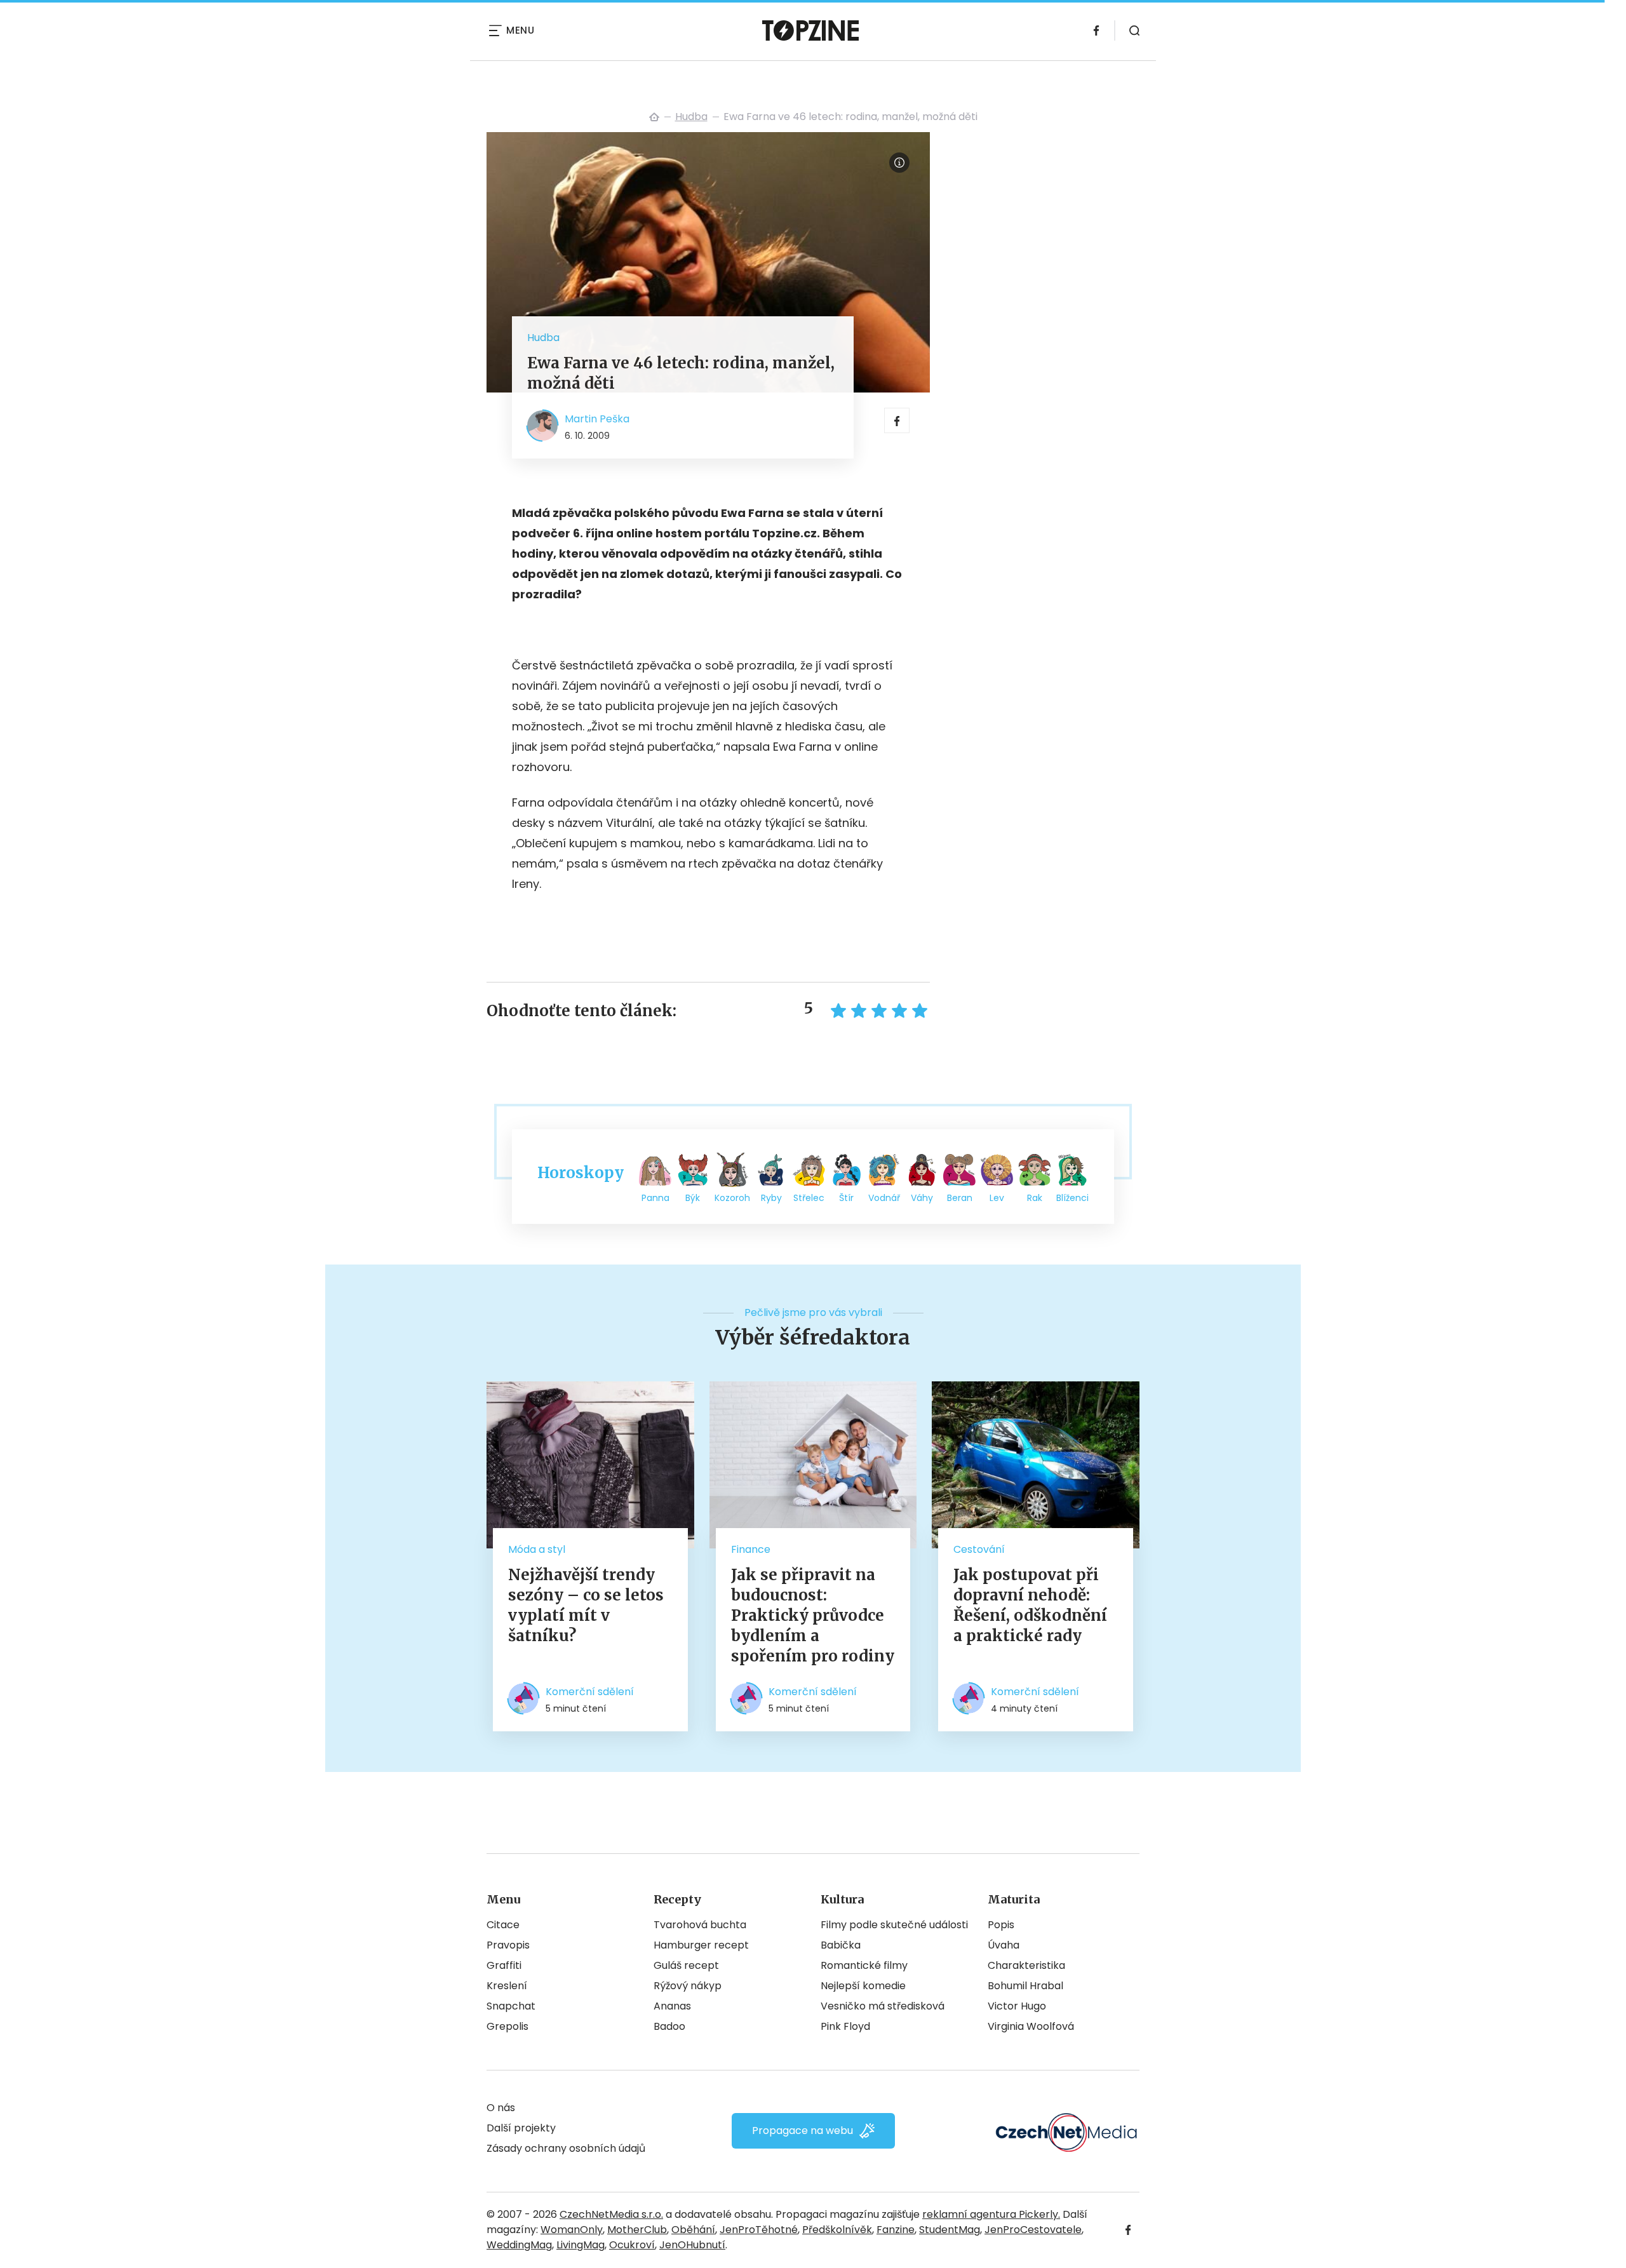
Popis (1001, 1925)
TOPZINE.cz (654, 117)
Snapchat (511, 2006)
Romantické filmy (864, 1965)
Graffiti (504, 1965)
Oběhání (693, 2230)
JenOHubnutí (692, 2245)
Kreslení (507, 1986)
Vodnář (884, 1198)
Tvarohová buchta (700, 1925)
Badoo (669, 2026)
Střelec (809, 1198)
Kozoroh (732, 1198)
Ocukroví (632, 2245)
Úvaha (1004, 1945)
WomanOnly (572, 2230)
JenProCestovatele (1033, 2230)
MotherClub (637, 2230)
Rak (1035, 1198)
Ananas (672, 2006)
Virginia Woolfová (1031, 2026)
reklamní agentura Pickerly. (991, 2214)
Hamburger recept (701, 1945)
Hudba (691, 117)
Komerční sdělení (590, 1692)
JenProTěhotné (759, 2230)
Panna (655, 1198)
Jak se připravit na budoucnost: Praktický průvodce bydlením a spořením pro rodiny (813, 1615)
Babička (841, 1945)
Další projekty (521, 2128)
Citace (503, 1925)
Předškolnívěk (837, 2230)
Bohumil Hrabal (1025, 1986)
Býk (693, 1198)
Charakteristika (1026, 1965)
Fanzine (896, 2230)
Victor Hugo (1017, 2006)
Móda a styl (537, 1549)
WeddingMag (519, 2245)
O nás (501, 2108)
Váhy (922, 1198)
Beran (960, 1198)
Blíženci (1072, 1198)
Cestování (979, 1549)
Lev (997, 1198)
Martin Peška (597, 419)
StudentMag (950, 2230)
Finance (751, 1549)
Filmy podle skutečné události (894, 1925)
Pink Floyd (845, 2026)
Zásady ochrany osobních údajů (566, 2148)
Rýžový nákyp (688, 1986)
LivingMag (581, 2245)
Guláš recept (686, 1965)
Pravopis (508, 1945)
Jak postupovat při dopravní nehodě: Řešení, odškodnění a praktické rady (1030, 1605)
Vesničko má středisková (883, 2006)
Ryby (771, 1198)
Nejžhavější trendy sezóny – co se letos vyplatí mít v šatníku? (586, 1605)
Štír (846, 1198)
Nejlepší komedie (863, 1986)
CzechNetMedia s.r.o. (611, 2214)
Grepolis (507, 2026)
